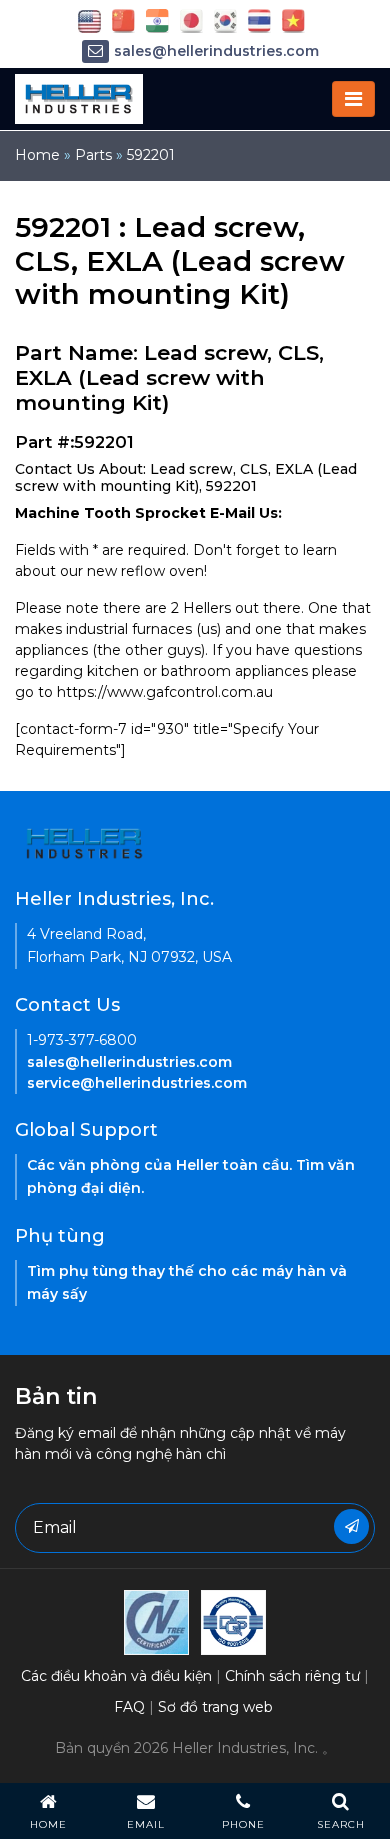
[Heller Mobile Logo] (79, 98)
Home (37, 155)
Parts (93, 155)
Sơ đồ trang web (215, 1707)
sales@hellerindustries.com (216, 51)
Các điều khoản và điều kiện (116, 1676)
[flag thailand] (259, 20)
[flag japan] (191, 20)
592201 (151, 155)
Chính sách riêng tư (292, 1676)
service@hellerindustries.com (137, 1083)
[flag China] (123, 20)
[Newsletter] (351, 1526)
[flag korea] (225, 20)
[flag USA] (89, 20)
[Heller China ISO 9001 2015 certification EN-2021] (233, 1621)
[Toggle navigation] (353, 99)
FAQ (129, 1707)
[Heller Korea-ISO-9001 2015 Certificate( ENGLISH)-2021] (156, 1621)
